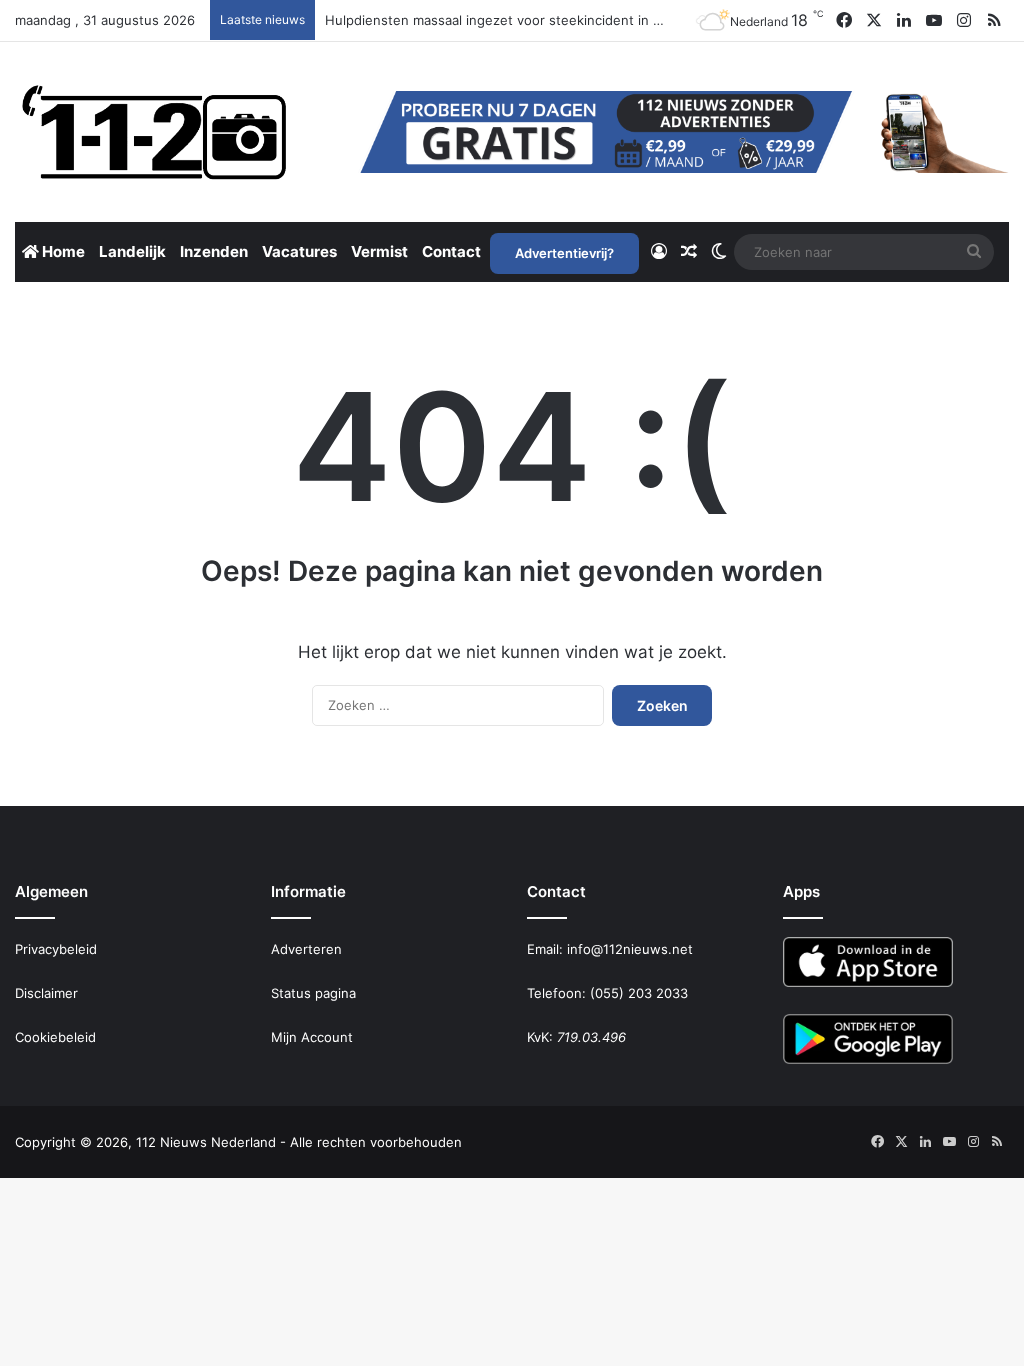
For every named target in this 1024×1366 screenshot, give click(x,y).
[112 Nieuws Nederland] (155, 132)
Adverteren (306, 949)
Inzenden (214, 251)
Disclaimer (46, 993)
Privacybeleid (56, 949)
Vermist (379, 251)
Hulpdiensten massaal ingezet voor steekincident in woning (512, 20)
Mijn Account (312, 1037)
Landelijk (132, 251)
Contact (451, 251)
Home (62, 251)
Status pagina (313, 993)
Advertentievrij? (564, 253)
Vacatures (299, 251)
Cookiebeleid (55, 1037)
